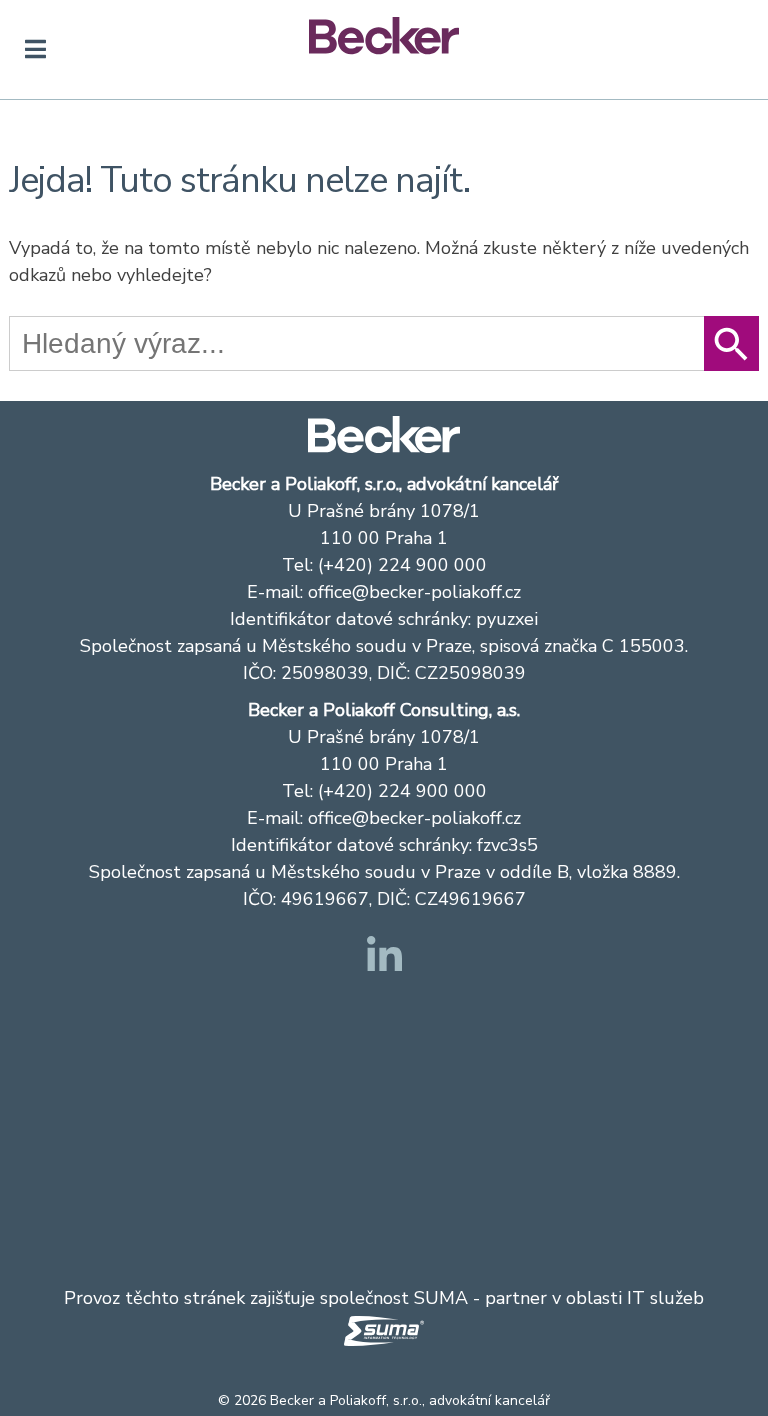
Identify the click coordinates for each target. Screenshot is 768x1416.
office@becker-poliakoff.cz (414, 592)
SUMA (441, 1298)
